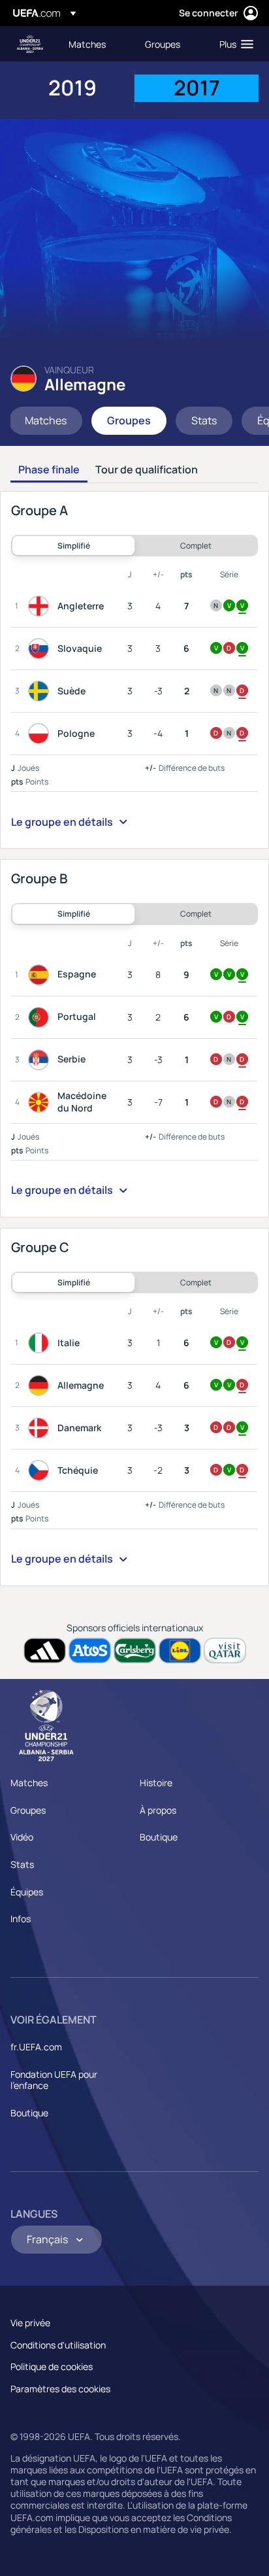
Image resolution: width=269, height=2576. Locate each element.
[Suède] (41, 691)
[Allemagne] (41, 1385)
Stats (22, 1864)
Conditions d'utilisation (58, 2345)
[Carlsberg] (135, 1651)
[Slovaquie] (41, 649)
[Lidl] (180, 1651)
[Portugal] (41, 1017)
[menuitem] (96, 44)
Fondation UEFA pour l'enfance (54, 2080)
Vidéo (22, 1837)
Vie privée (30, 2323)
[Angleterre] (41, 606)
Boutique (159, 1837)
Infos (21, 1919)
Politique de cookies (52, 2366)
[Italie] (41, 1343)
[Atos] (90, 1651)
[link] (87, 44)
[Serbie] (41, 1060)
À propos (158, 1810)
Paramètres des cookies (60, 2389)
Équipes (27, 1892)
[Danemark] (41, 1428)
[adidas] (45, 1651)
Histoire (156, 1783)
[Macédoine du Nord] (41, 1102)
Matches (29, 1783)
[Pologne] (41, 734)
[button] (233, 44)
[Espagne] (41, 975)
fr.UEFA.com (36, 2047)
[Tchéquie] (41, 1470)
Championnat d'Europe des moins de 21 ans (30, 44)
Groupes (28, 1810)
